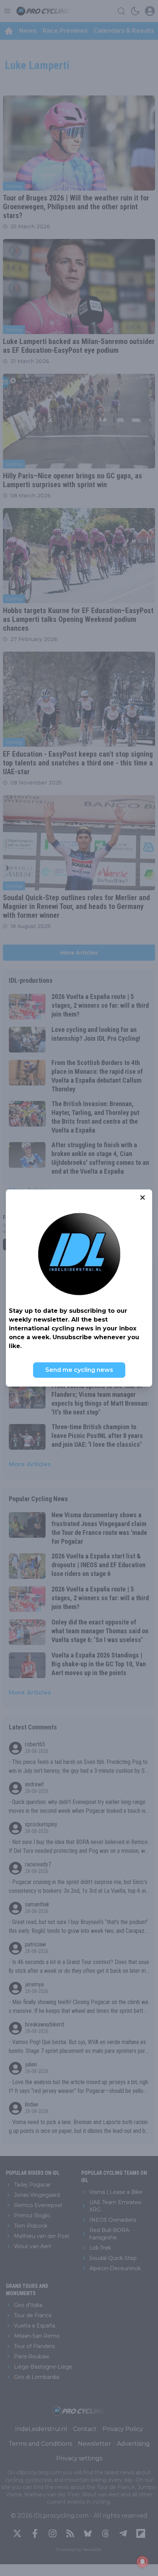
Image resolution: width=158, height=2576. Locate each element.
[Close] (143, 1198)
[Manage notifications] (143, 2562)
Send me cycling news (79, 1370)
